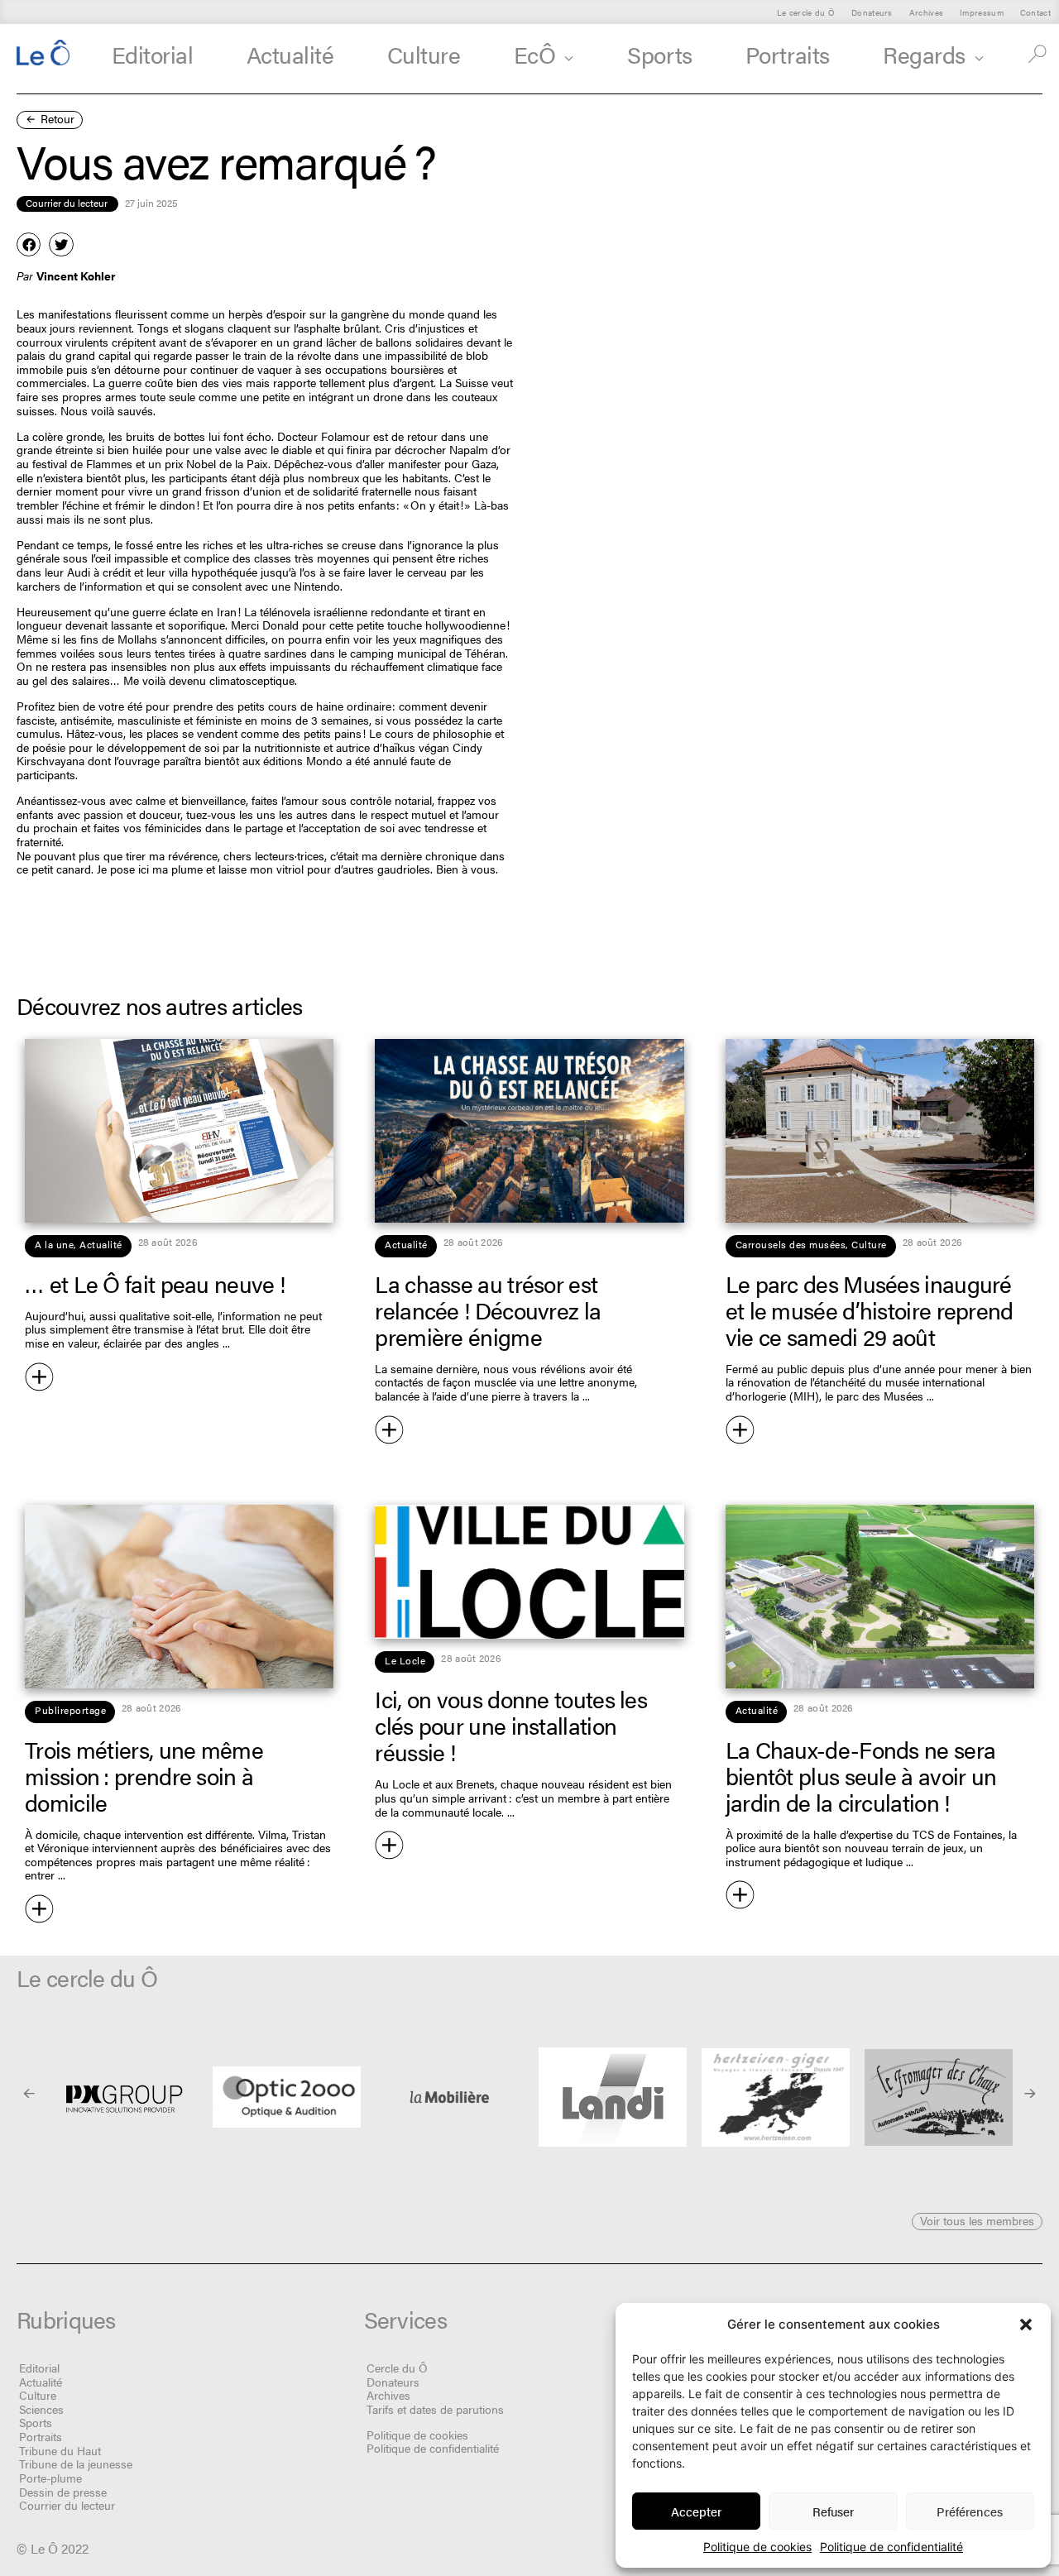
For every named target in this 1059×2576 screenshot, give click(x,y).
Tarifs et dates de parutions (435, 2409)
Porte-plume (50, 2478)
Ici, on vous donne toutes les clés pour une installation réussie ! (511, 1725)
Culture (424, 54)
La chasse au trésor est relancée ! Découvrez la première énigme (488, 1310)
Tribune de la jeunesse (76, 2463)
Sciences (41, 2409)
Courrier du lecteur (67, 2505)
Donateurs (872, 12)
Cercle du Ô (397, 2368)
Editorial (153, 54)
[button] (1026, 2325)
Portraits (788, 54)
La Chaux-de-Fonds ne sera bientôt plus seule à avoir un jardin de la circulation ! (861, 1775)
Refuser (833, 2511)
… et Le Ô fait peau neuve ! (155, 1283)
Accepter (696, 2511)
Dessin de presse (63, 2492)
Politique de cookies (757, 2547)
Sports (659, 54)
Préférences (970, 2511)
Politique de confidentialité (891, 2547)
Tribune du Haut (60, 2450)
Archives (926, 12)
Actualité (290, 54)
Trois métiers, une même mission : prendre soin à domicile (144, 1775)
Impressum (982, 12)
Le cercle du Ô (806, 12)
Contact (1035, 12)
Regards (924, 54)
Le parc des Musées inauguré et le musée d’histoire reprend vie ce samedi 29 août (870, 1310)
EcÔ (535, 54)
